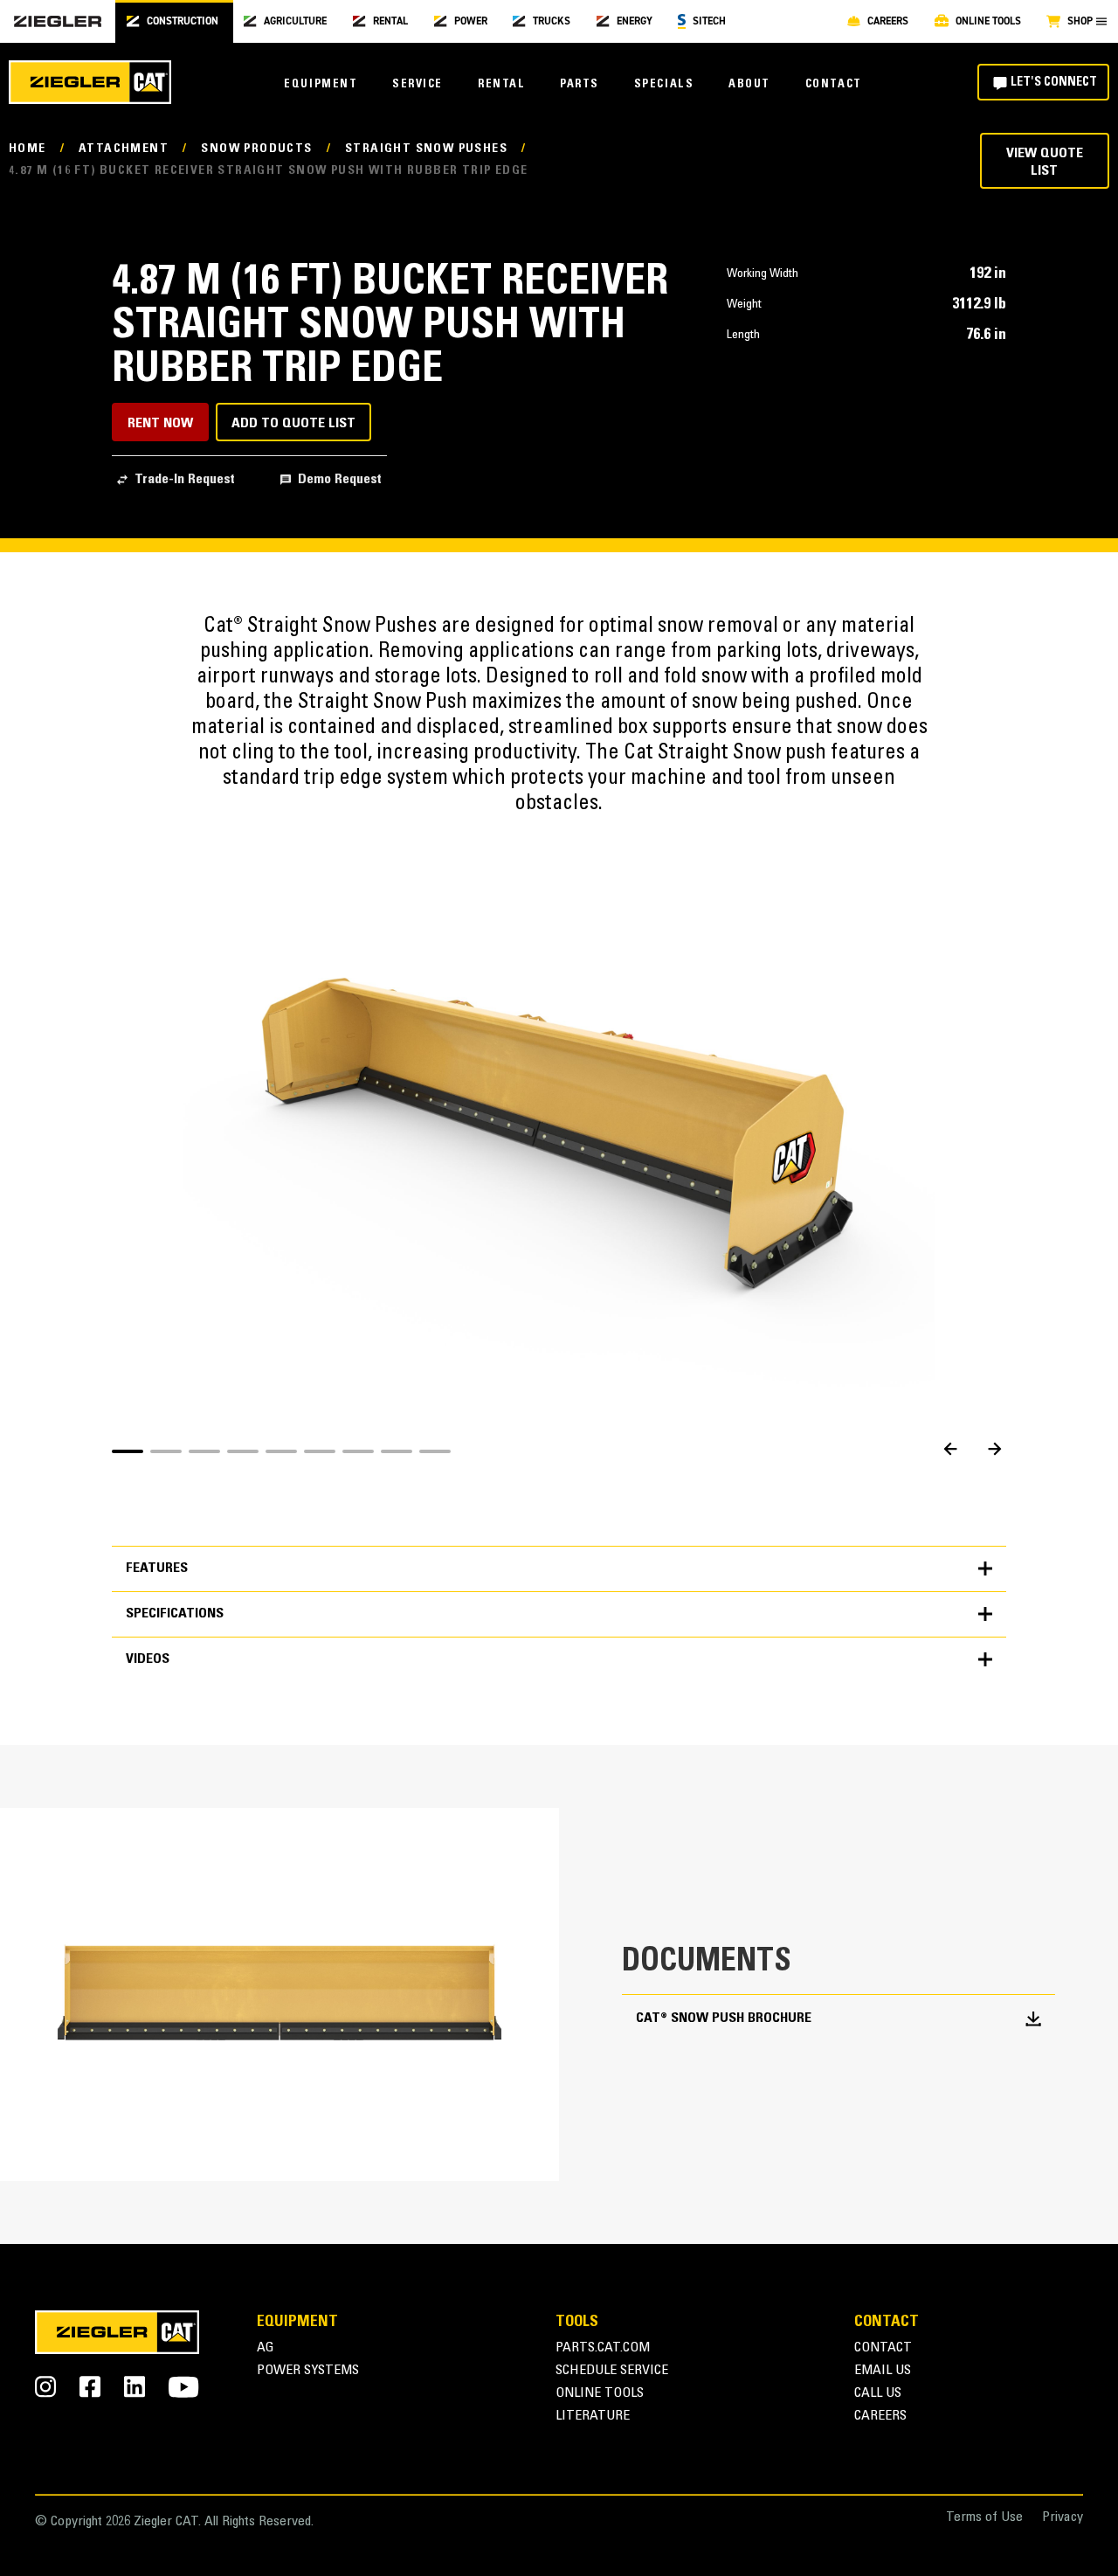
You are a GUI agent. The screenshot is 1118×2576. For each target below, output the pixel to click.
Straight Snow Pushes (426, 149)
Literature (593, 2417)
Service (418, 85)
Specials (664, 85)
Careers (880, 2417)
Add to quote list (293, 424)
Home (28, 149)
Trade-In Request (185, 480)
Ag (266, 2348)
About (749, 85)
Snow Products (256, 149)
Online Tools (600, 2394)
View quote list (1045, 162)
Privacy (1063, 2518)
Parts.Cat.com (603, 2348)
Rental (501, 85)
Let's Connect (1054, 83)
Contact (834, 85)
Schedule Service (612, 2371)
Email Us (883, 2371)
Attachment (124, 149)
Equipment (321, 85)
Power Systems (308, 2371)
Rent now (160, 424)
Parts (580, 85)
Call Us (878, 2394)
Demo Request (340, 480)
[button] (128, 1451)
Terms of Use (984, 2518)
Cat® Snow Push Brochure (724, 2019)
